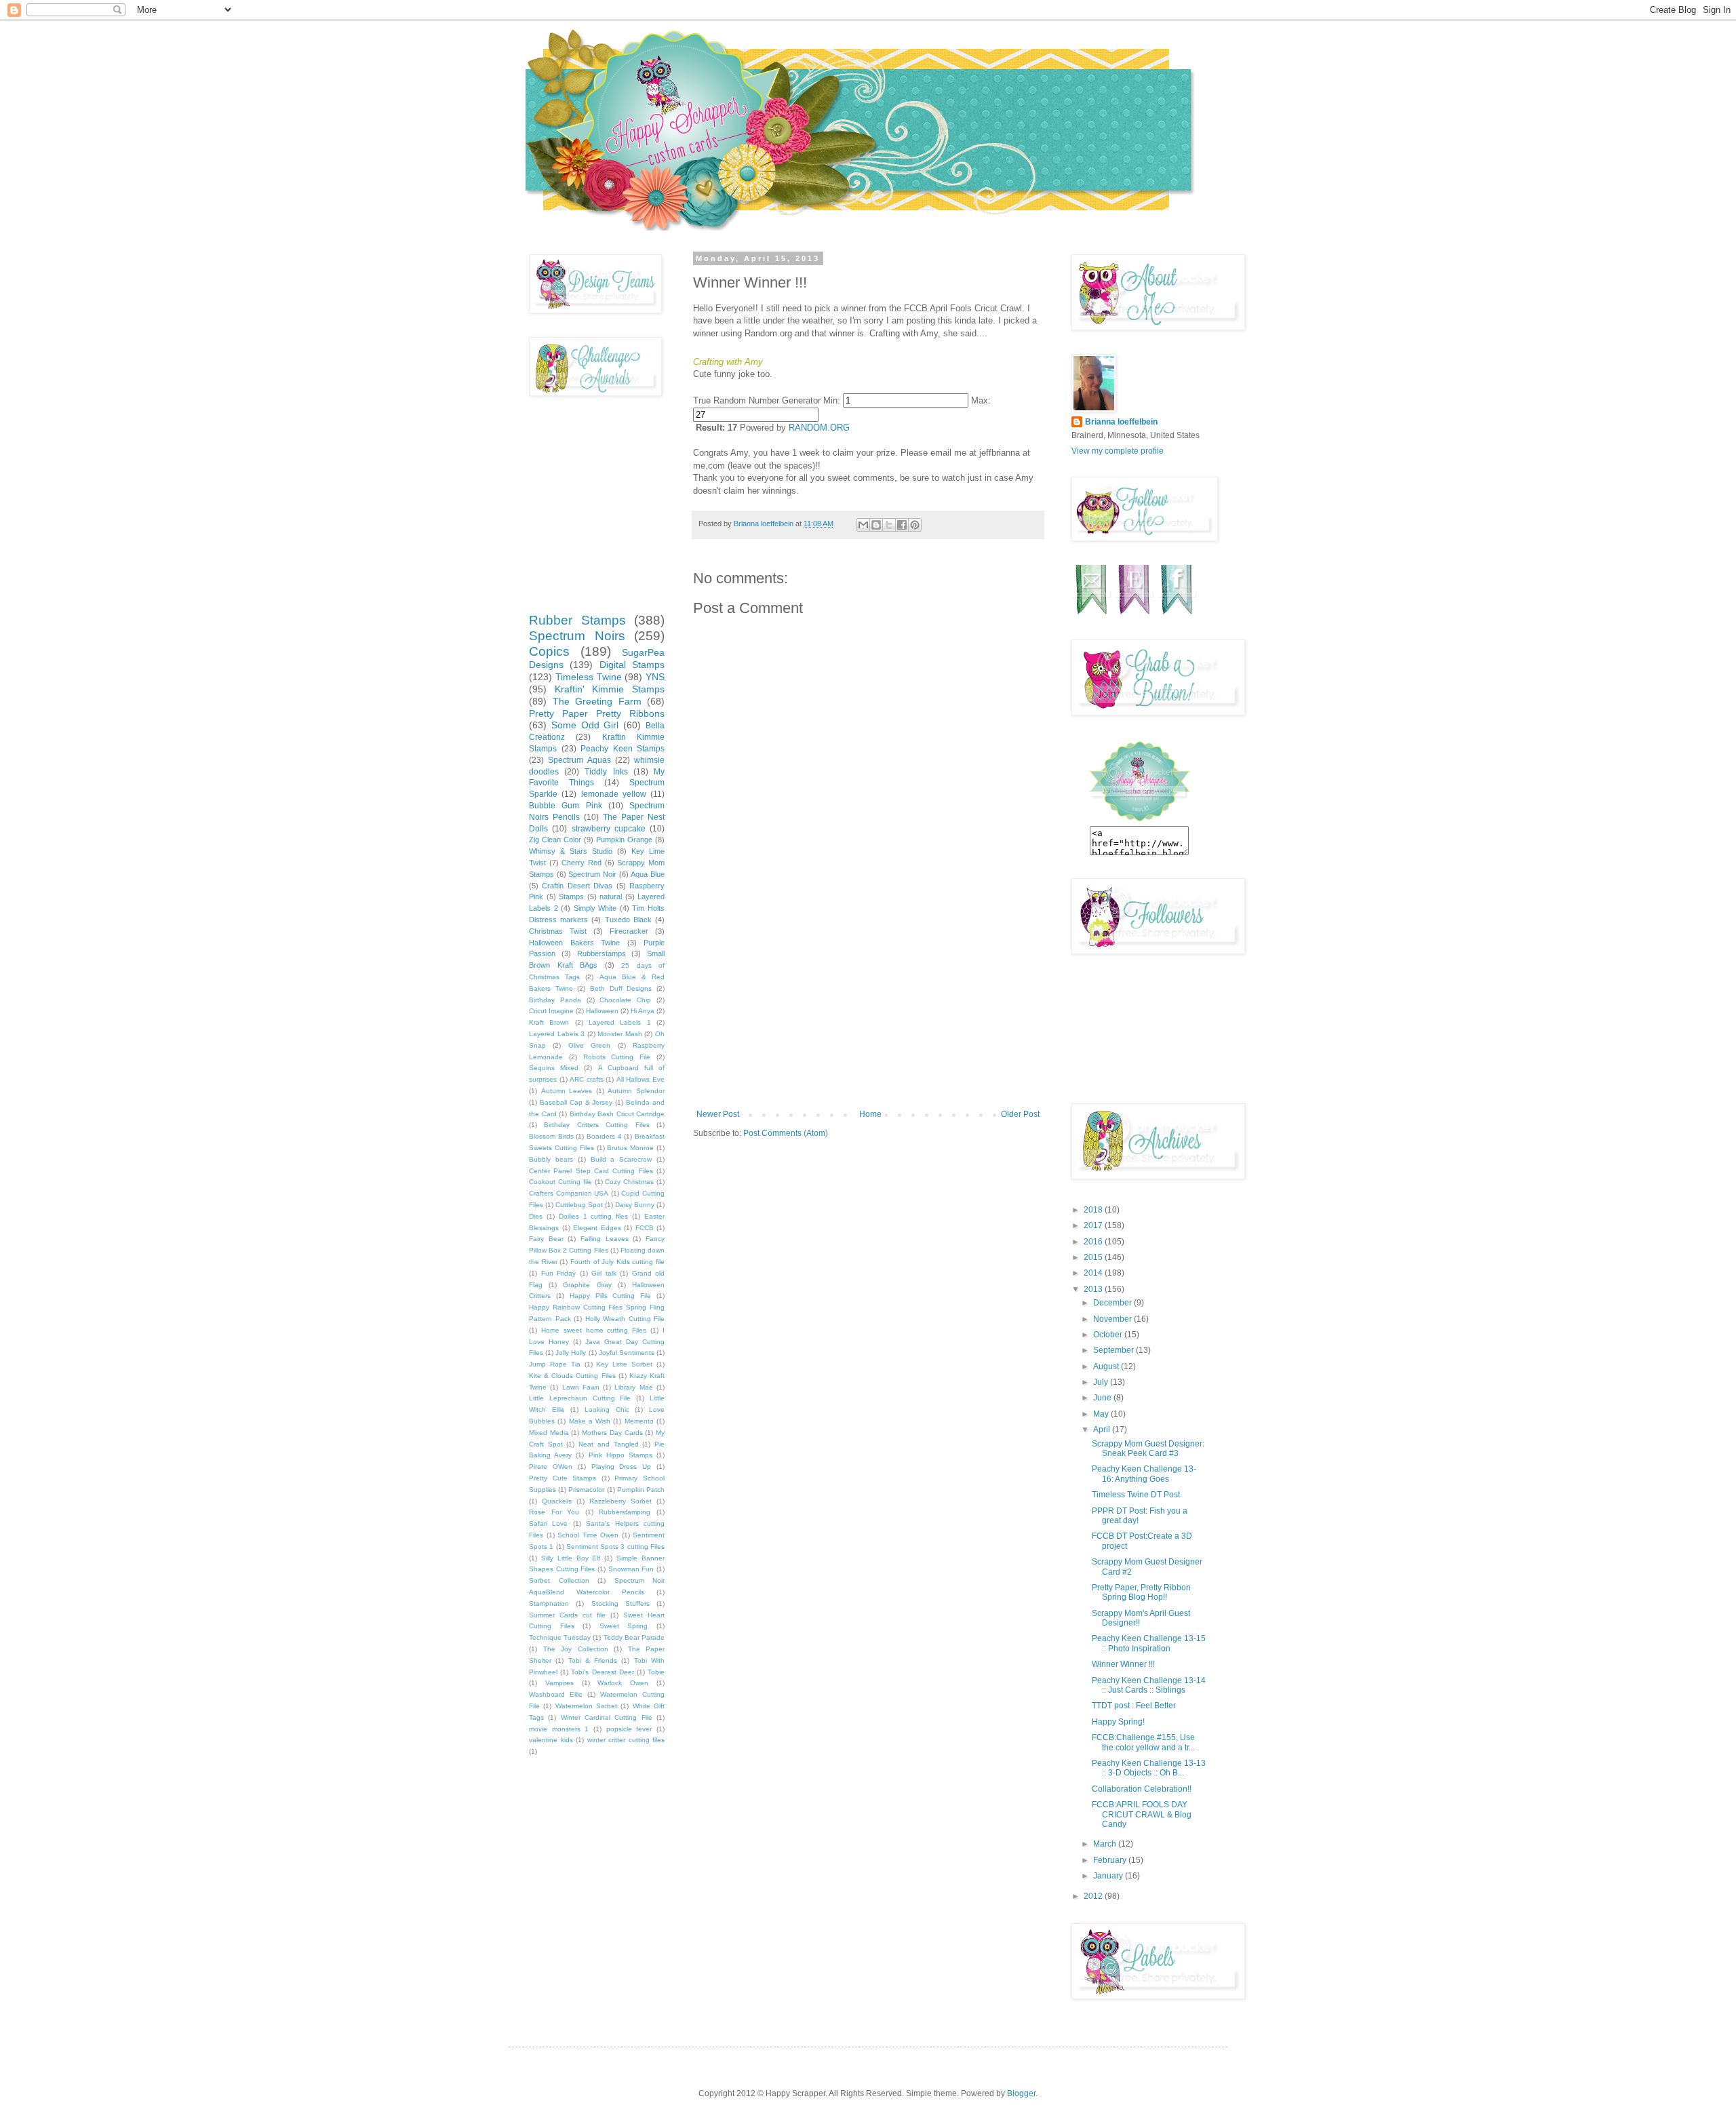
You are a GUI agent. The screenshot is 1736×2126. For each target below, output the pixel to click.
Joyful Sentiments (627, 1353)
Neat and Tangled (608, 1444)
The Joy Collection (576, 1649)
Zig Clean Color (555, 840)
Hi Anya (643, 1011)
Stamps (571, 897)
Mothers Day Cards (612, 1433)
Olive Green (589, 1045)
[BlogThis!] (876, 525)
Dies (536, 1216)
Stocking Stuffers (620, 1603)
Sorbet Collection (559, 1580)
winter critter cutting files (626, 1740)
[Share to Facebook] (902, 525)
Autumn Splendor (636, 1091)
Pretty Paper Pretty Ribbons (597, 713)
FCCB (645, 1228)
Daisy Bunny (635, 1205)
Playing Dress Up (622, 1466)
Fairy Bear (546, 1239)
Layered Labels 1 (620, 1022)
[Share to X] (889, 525)
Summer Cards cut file (567, 1615)
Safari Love (548, 1523)
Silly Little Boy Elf (571, 1558)
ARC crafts (587, 1079)
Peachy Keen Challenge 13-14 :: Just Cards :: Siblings (1149, 1685)
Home (870, 1114)
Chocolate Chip (625, 1000)
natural (611, 897)
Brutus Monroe (630, 1148)
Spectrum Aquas (579, 760)
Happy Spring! (1118, 1722)
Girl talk (604, 1273)
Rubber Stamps (577, 620)
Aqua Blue (648, 874)
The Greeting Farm (597, 701)
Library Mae (633, 1387)
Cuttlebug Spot (579, 1205)
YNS (655, 677)
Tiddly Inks (606, 772)
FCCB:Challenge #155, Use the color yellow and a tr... (1143, 1742)
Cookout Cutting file (560, 1182)
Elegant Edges (597, 1228)
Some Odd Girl (585, 725)
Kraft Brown (549, 1022)
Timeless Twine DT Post (1136, 1495)
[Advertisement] (868, 1008)
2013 (1094, 1289)
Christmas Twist (558, 931)
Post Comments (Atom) (786, 1133)
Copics (549, 651)
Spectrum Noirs (577, 636)
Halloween (602, 1011)
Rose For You (554, 1512)
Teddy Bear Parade (634, 1637)
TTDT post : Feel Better (1134, 1706)
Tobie (656, 1672)
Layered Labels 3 (557, 1034)
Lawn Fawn (581, 1387)
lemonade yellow (614, 794)
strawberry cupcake (609, 829)
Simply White (595, 908)
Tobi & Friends (593, 1660)
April (1103, 1430)
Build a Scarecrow (622, 1159)
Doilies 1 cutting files (594, 1216)
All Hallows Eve (640, 1079)
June (1103, 1398)
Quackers (557, 1501)
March (1106, 1844)
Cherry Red (581, 863)
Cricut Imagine (551, 1011)
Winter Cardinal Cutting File (607, 1717)
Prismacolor (586, 1490)
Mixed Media (549, 1433)
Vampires (559, 1683)
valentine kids (551, 1740)
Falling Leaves (605, 1239)
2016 (1094, 1242)
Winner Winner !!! (1123, 1664)
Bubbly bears (551, 1159)
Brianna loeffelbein (1121, 422)
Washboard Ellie (556, 1694)
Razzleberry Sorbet (620, 1501)
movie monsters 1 (559, 1729)
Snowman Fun (631, 1569)
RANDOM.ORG (819, 428)
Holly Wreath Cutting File (625, 1319)
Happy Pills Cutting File (611, 1296)
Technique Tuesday (560, 1637)
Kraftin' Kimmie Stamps (610, 689)
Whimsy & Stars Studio (571, 851)
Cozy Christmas (629, 1182)
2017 (1094, 1225)
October (1109, 1335)
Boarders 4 (604, 1136)
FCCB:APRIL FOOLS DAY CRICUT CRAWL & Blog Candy (1142, 1814)
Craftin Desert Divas (577, 886)
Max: (981, 400)
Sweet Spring (624, 1626)
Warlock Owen (623, 1683)
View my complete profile (1118, 451)
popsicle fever (629, 1729)
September (1114, 1350)
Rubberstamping (625, 1512)
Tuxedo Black (628, 920)
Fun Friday (559, 1273)
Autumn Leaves (567, 1091)
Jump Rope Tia (555, 1364)
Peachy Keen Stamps (623, 749)
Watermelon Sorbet (586, 1706)
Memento (639, 1421)
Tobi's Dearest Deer (602, 1672)
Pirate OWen (551, 1466)
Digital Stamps (632, 665)
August (1107, 1366)
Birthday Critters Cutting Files (596, 1125)
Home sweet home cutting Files (594, 1330)
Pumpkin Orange (624, 840)
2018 (1094, 1210)
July (1102, 1382)
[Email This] (863, 525)
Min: (832, 400)
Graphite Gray (587, 1285)
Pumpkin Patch (641, 1490)
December (1113, 1303)
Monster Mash (620, 1034)
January (1109, 1876)
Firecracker (629, 931)
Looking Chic (607, 1410)
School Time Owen (588, 1535)
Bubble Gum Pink (566, 806)
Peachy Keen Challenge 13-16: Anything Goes (1144, 1474)
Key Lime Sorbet (624, 1364)
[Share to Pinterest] (915, 525)
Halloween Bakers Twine (574, 943)
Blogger (1021, 2093)
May (1102, 1414)
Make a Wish (590, 1421)
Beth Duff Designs (621, 988)
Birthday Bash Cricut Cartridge (617, 1114)
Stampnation (549, 1603)
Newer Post (718, 1114)
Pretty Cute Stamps (563, 1478)
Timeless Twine (589, 677)
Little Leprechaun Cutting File (580, 1398)
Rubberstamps (601, 953)
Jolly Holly (571, 1353)
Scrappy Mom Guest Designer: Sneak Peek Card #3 (1148, 1449)
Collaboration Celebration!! (1142, 1789)
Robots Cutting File (617, 1057)
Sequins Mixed (554, 1068)
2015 (1094, 1257)
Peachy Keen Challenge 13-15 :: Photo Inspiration (1149, 1643)
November (1113, 1319)
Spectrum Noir (592, 874)
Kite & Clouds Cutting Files (572, 1376)
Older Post (1020, 1114)
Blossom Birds (551, 1136)
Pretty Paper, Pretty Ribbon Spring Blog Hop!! (1141, 1592)
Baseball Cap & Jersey (576, 1102)
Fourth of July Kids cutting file (617, 1262)
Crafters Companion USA (569, 1193)
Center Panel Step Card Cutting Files (591, 1171)
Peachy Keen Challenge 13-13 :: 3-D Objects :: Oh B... (1149, 1768)
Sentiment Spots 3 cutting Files (615, 1547)
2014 (1094, 1273)
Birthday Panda (555, 1000)
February (1111, 1860)
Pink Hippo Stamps (620, 1455)
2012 (1094, 1896)
